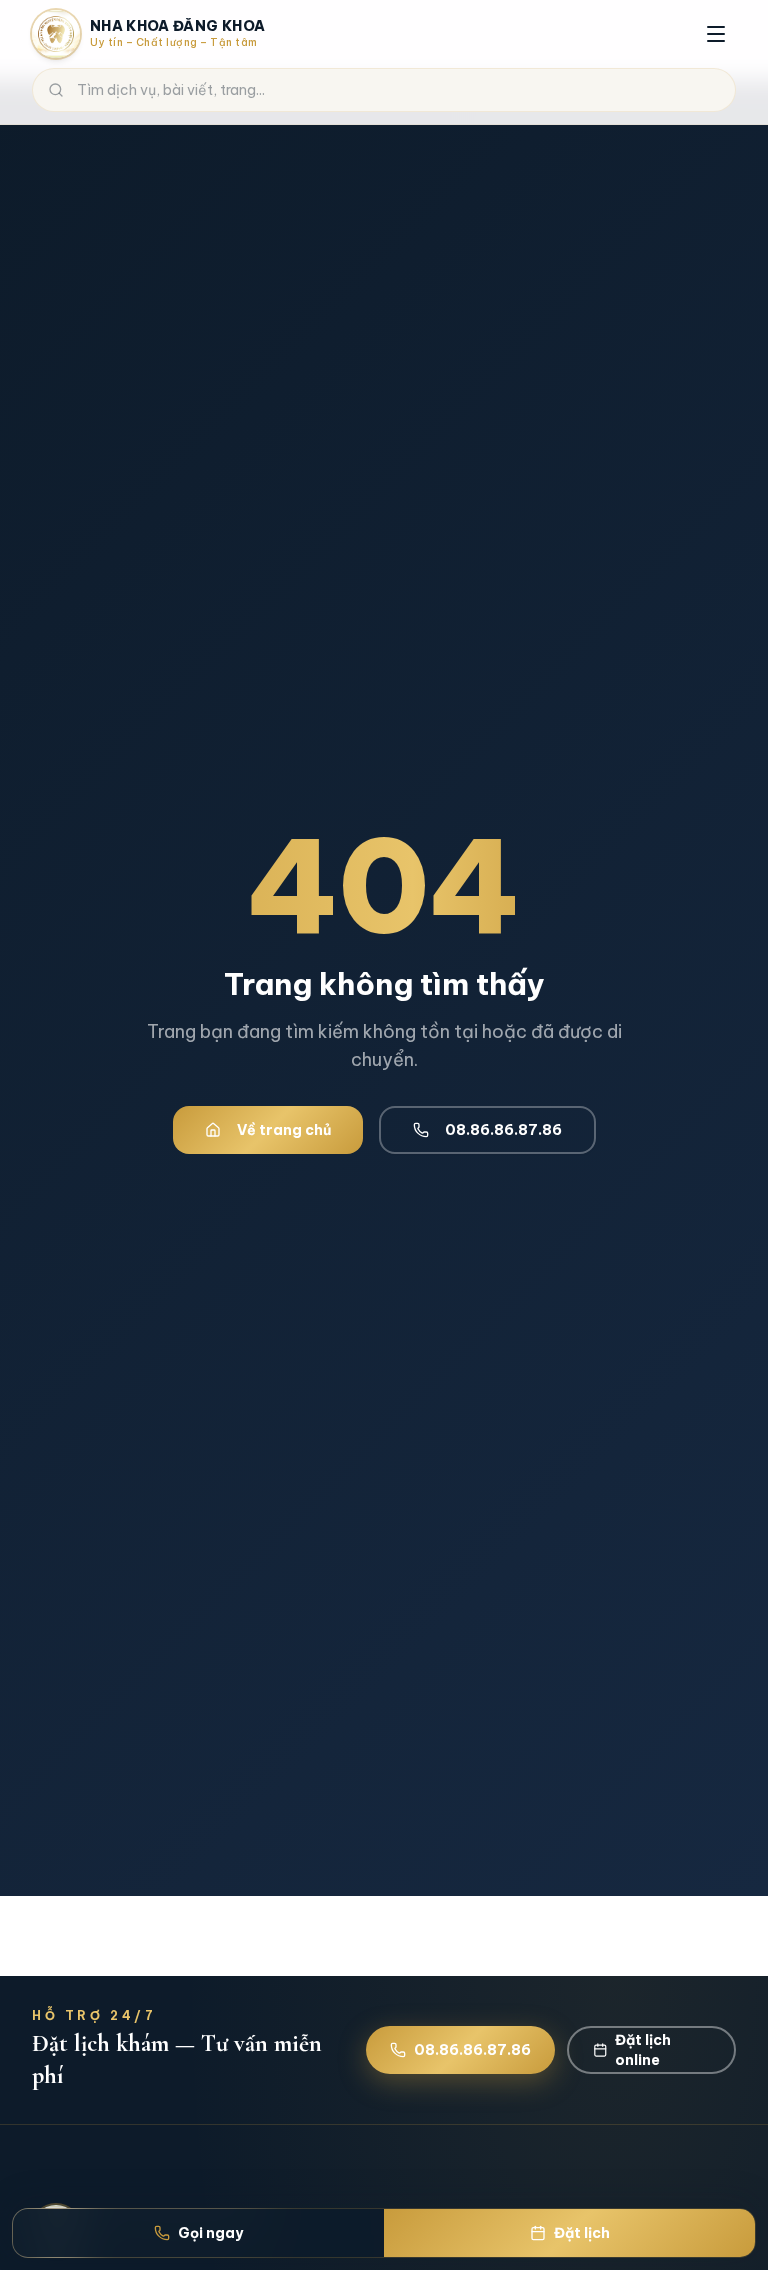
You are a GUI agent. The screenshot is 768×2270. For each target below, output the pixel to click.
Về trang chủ (284, 1130)
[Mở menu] (716, 34)
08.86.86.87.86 (503, 1130)
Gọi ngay (210, 2233)
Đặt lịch (582, 2233)
